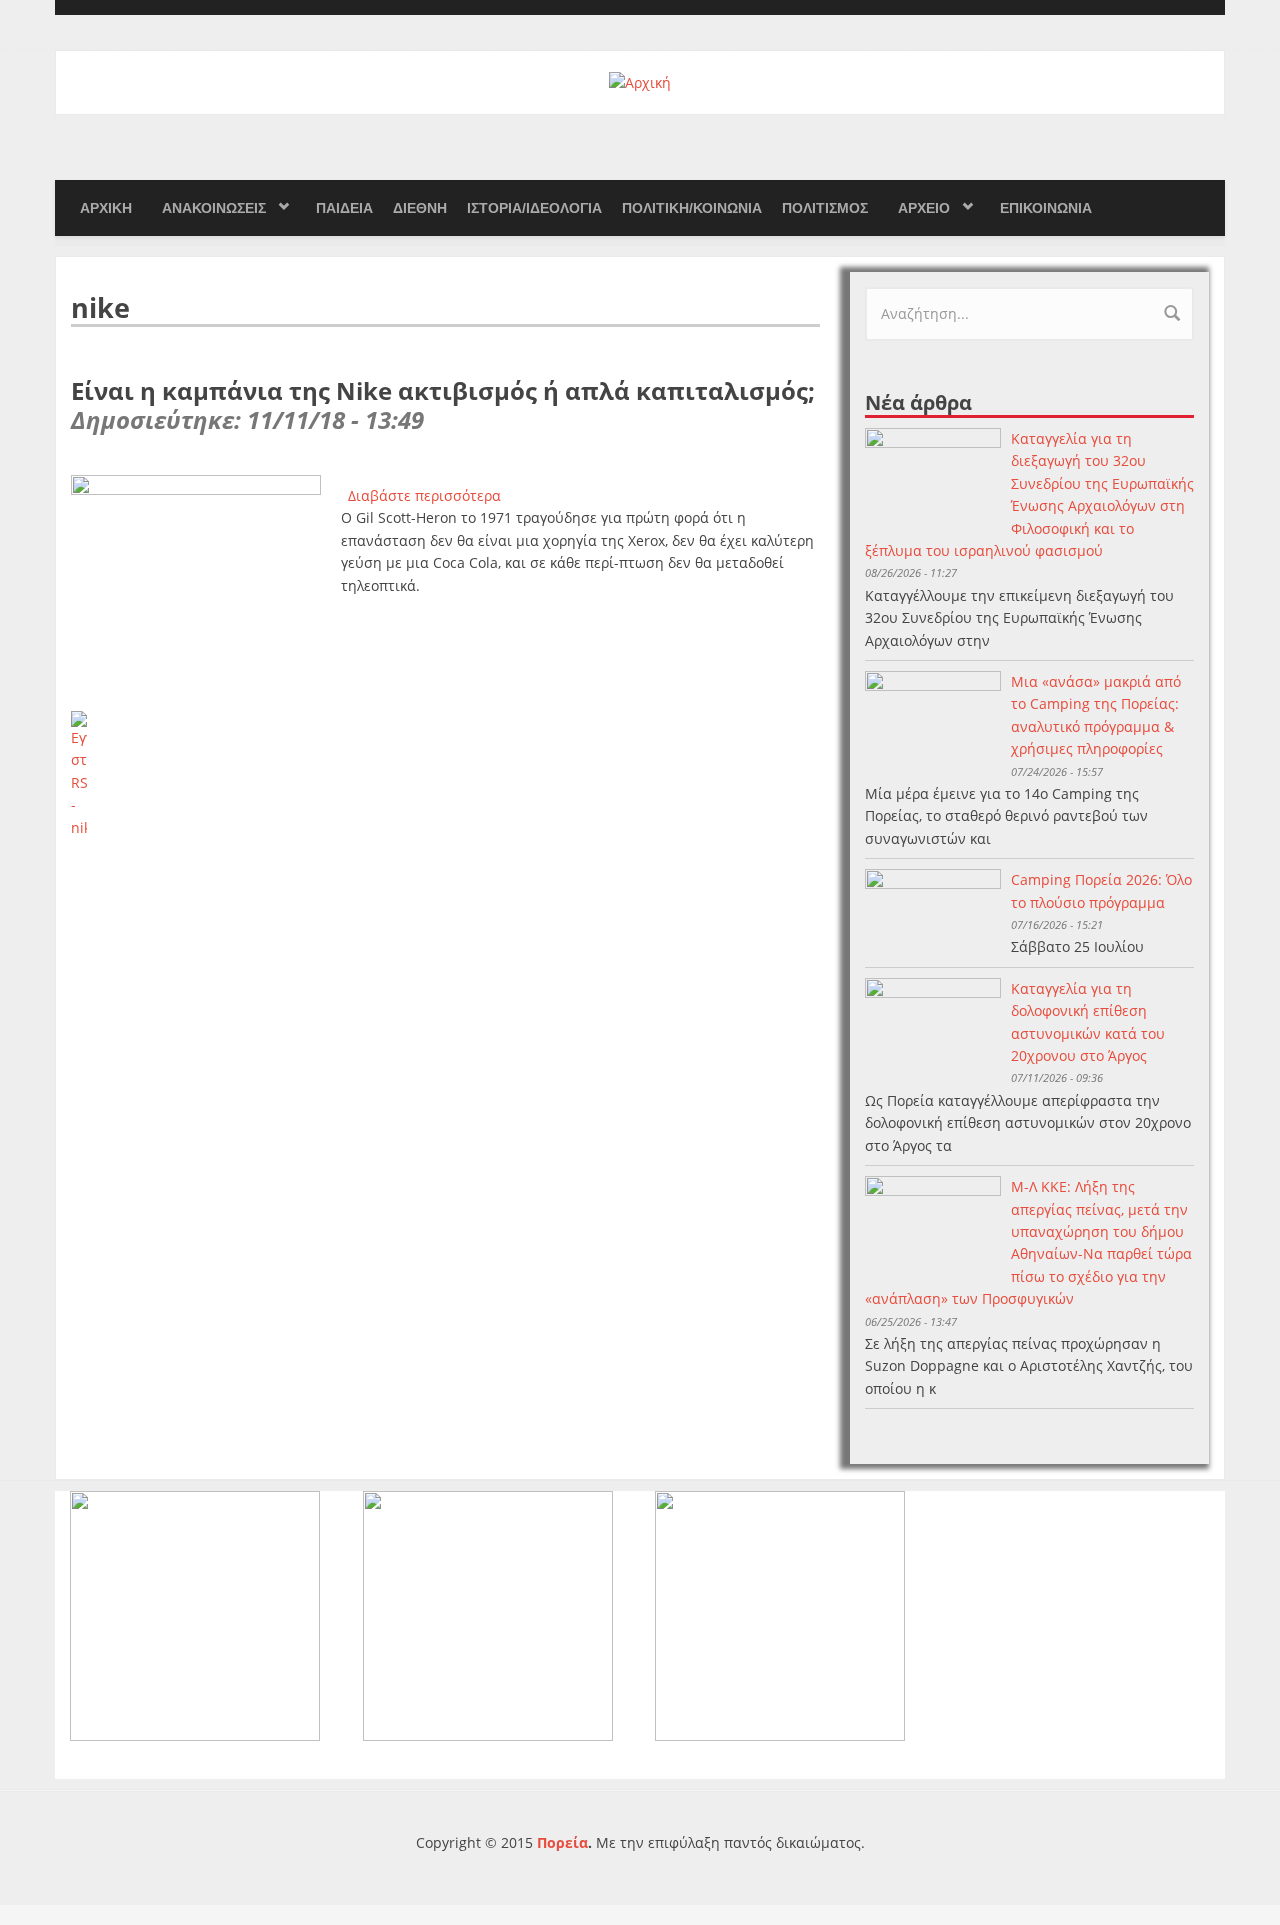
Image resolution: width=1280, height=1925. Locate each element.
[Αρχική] (640, 81)
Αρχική (106, 208)
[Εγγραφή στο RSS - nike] (445, 775)
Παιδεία (344, 208)
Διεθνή (420, 208)
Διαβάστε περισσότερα (424, 495)
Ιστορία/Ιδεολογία (534, 208)
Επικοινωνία (1046, 208)
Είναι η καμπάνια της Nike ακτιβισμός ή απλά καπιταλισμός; (443, 390)
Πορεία (562, 1842)
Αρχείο (924, 208)
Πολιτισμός (825, 208)
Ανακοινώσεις (214, 208)
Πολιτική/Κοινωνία (692, 208)
